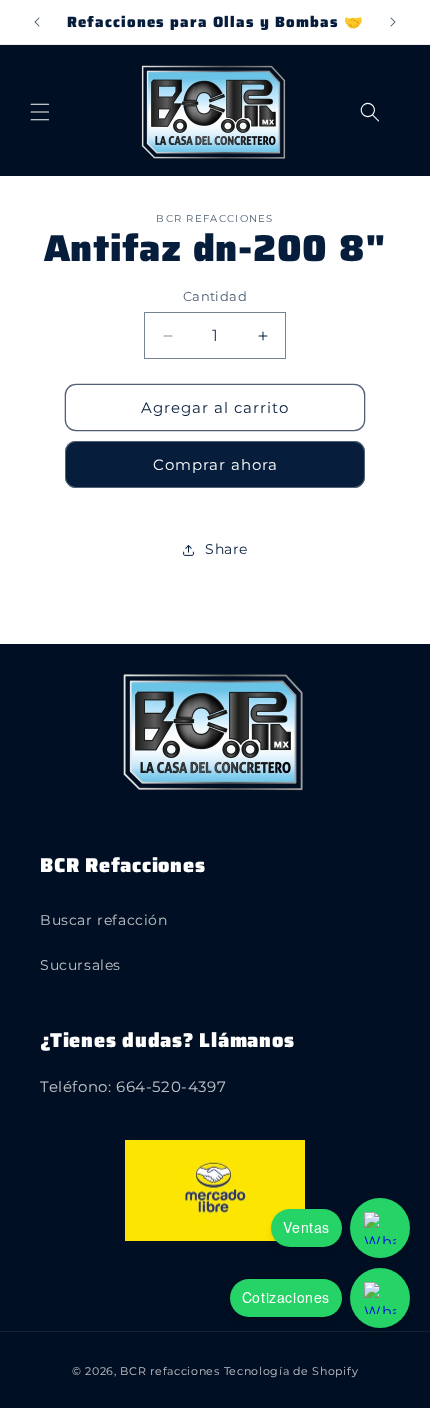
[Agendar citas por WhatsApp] (380, 1298)
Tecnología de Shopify (291, 1371)
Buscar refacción (104, 920)
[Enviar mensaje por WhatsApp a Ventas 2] (380, 1228)
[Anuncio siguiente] (393, 22)
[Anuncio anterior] (37, 22)
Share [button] (226, 549)
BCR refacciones (170, 1371)
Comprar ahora (215, 464)
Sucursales (80, 965)
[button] (40, 112)
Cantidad (215, 296)
